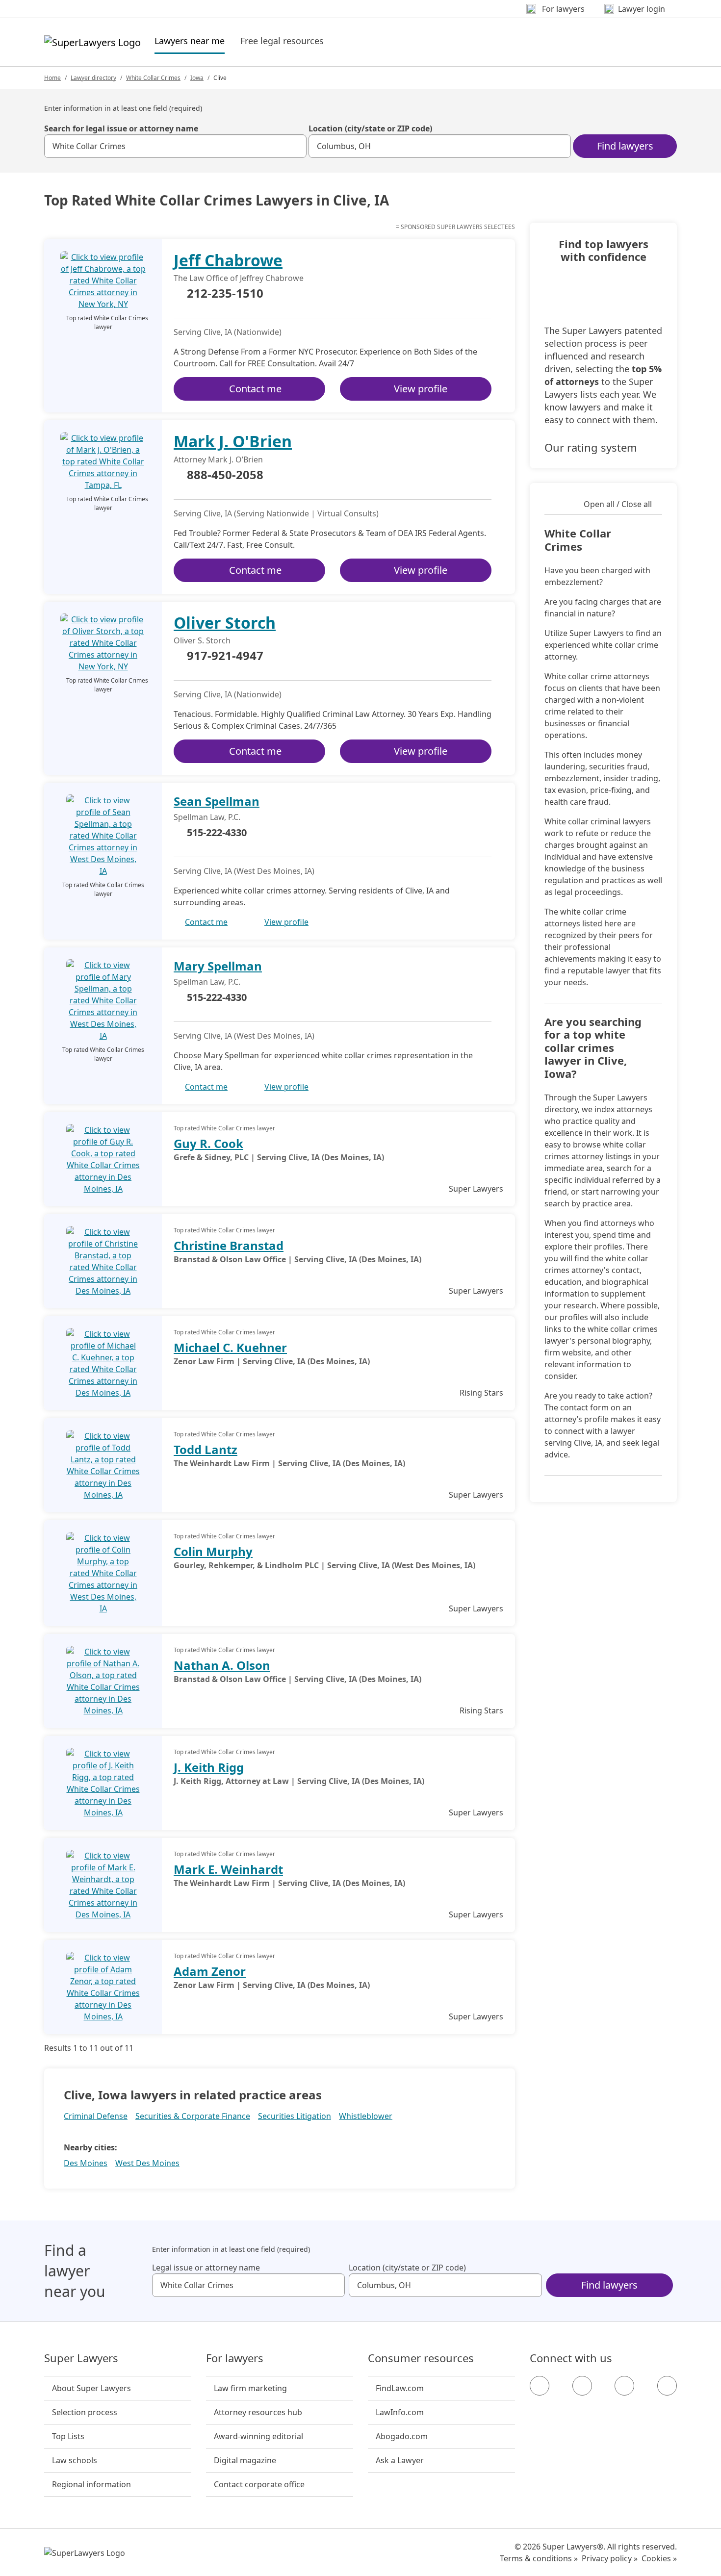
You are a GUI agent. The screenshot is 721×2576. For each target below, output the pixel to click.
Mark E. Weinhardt (228, 1869)
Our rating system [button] (591, 447)
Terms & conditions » (539, 2558)
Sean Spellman (217, 801)
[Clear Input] (295, 146)
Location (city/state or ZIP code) (370, 128)
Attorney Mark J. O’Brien (218, 459)
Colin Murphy (213, 1551)
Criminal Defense (96, 2116)
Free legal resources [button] (282, 41)
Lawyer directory (93, 78)
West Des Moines (147, 2163)
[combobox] (175, 146)
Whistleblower (366, 2116)
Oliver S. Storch (202, 640)
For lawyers (235, 2358)
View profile (421, 389)
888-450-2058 (225, 475)
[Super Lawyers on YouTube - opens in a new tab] (624, 2386)
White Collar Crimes (153, 78)
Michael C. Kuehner (230, 1347)
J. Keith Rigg (209, 1767)
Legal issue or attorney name (206, 2268)
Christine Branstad (229, 1245)
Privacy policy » (610, 2558)
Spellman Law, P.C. (207, 817)
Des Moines (86, 2163)
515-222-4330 (217, 832)
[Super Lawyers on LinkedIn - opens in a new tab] (667, 2386)
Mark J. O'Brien (233, 441)
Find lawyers (625, 146)
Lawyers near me (190, 40)
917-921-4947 (225, 656)
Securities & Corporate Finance (193, 2116)
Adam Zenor (210, 1971)
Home (52, 78)
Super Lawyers (81, 2358)
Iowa (197, 78)
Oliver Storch (225, 623)
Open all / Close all (618, 504)
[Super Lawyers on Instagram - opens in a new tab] (582, 2386)
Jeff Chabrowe (228, 260)
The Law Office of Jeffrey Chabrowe (239, 278)
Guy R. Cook (208, 1143)
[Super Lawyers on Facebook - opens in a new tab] (540, 2386)
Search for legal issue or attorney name (121, 128)
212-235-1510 (225, 294)
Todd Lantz (206, 1449)
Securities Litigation (295, 2116)
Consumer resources (421, 2358)
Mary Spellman (218, 966)
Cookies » (659, 2558)
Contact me (255, 389)
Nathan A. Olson (222, 1665)
